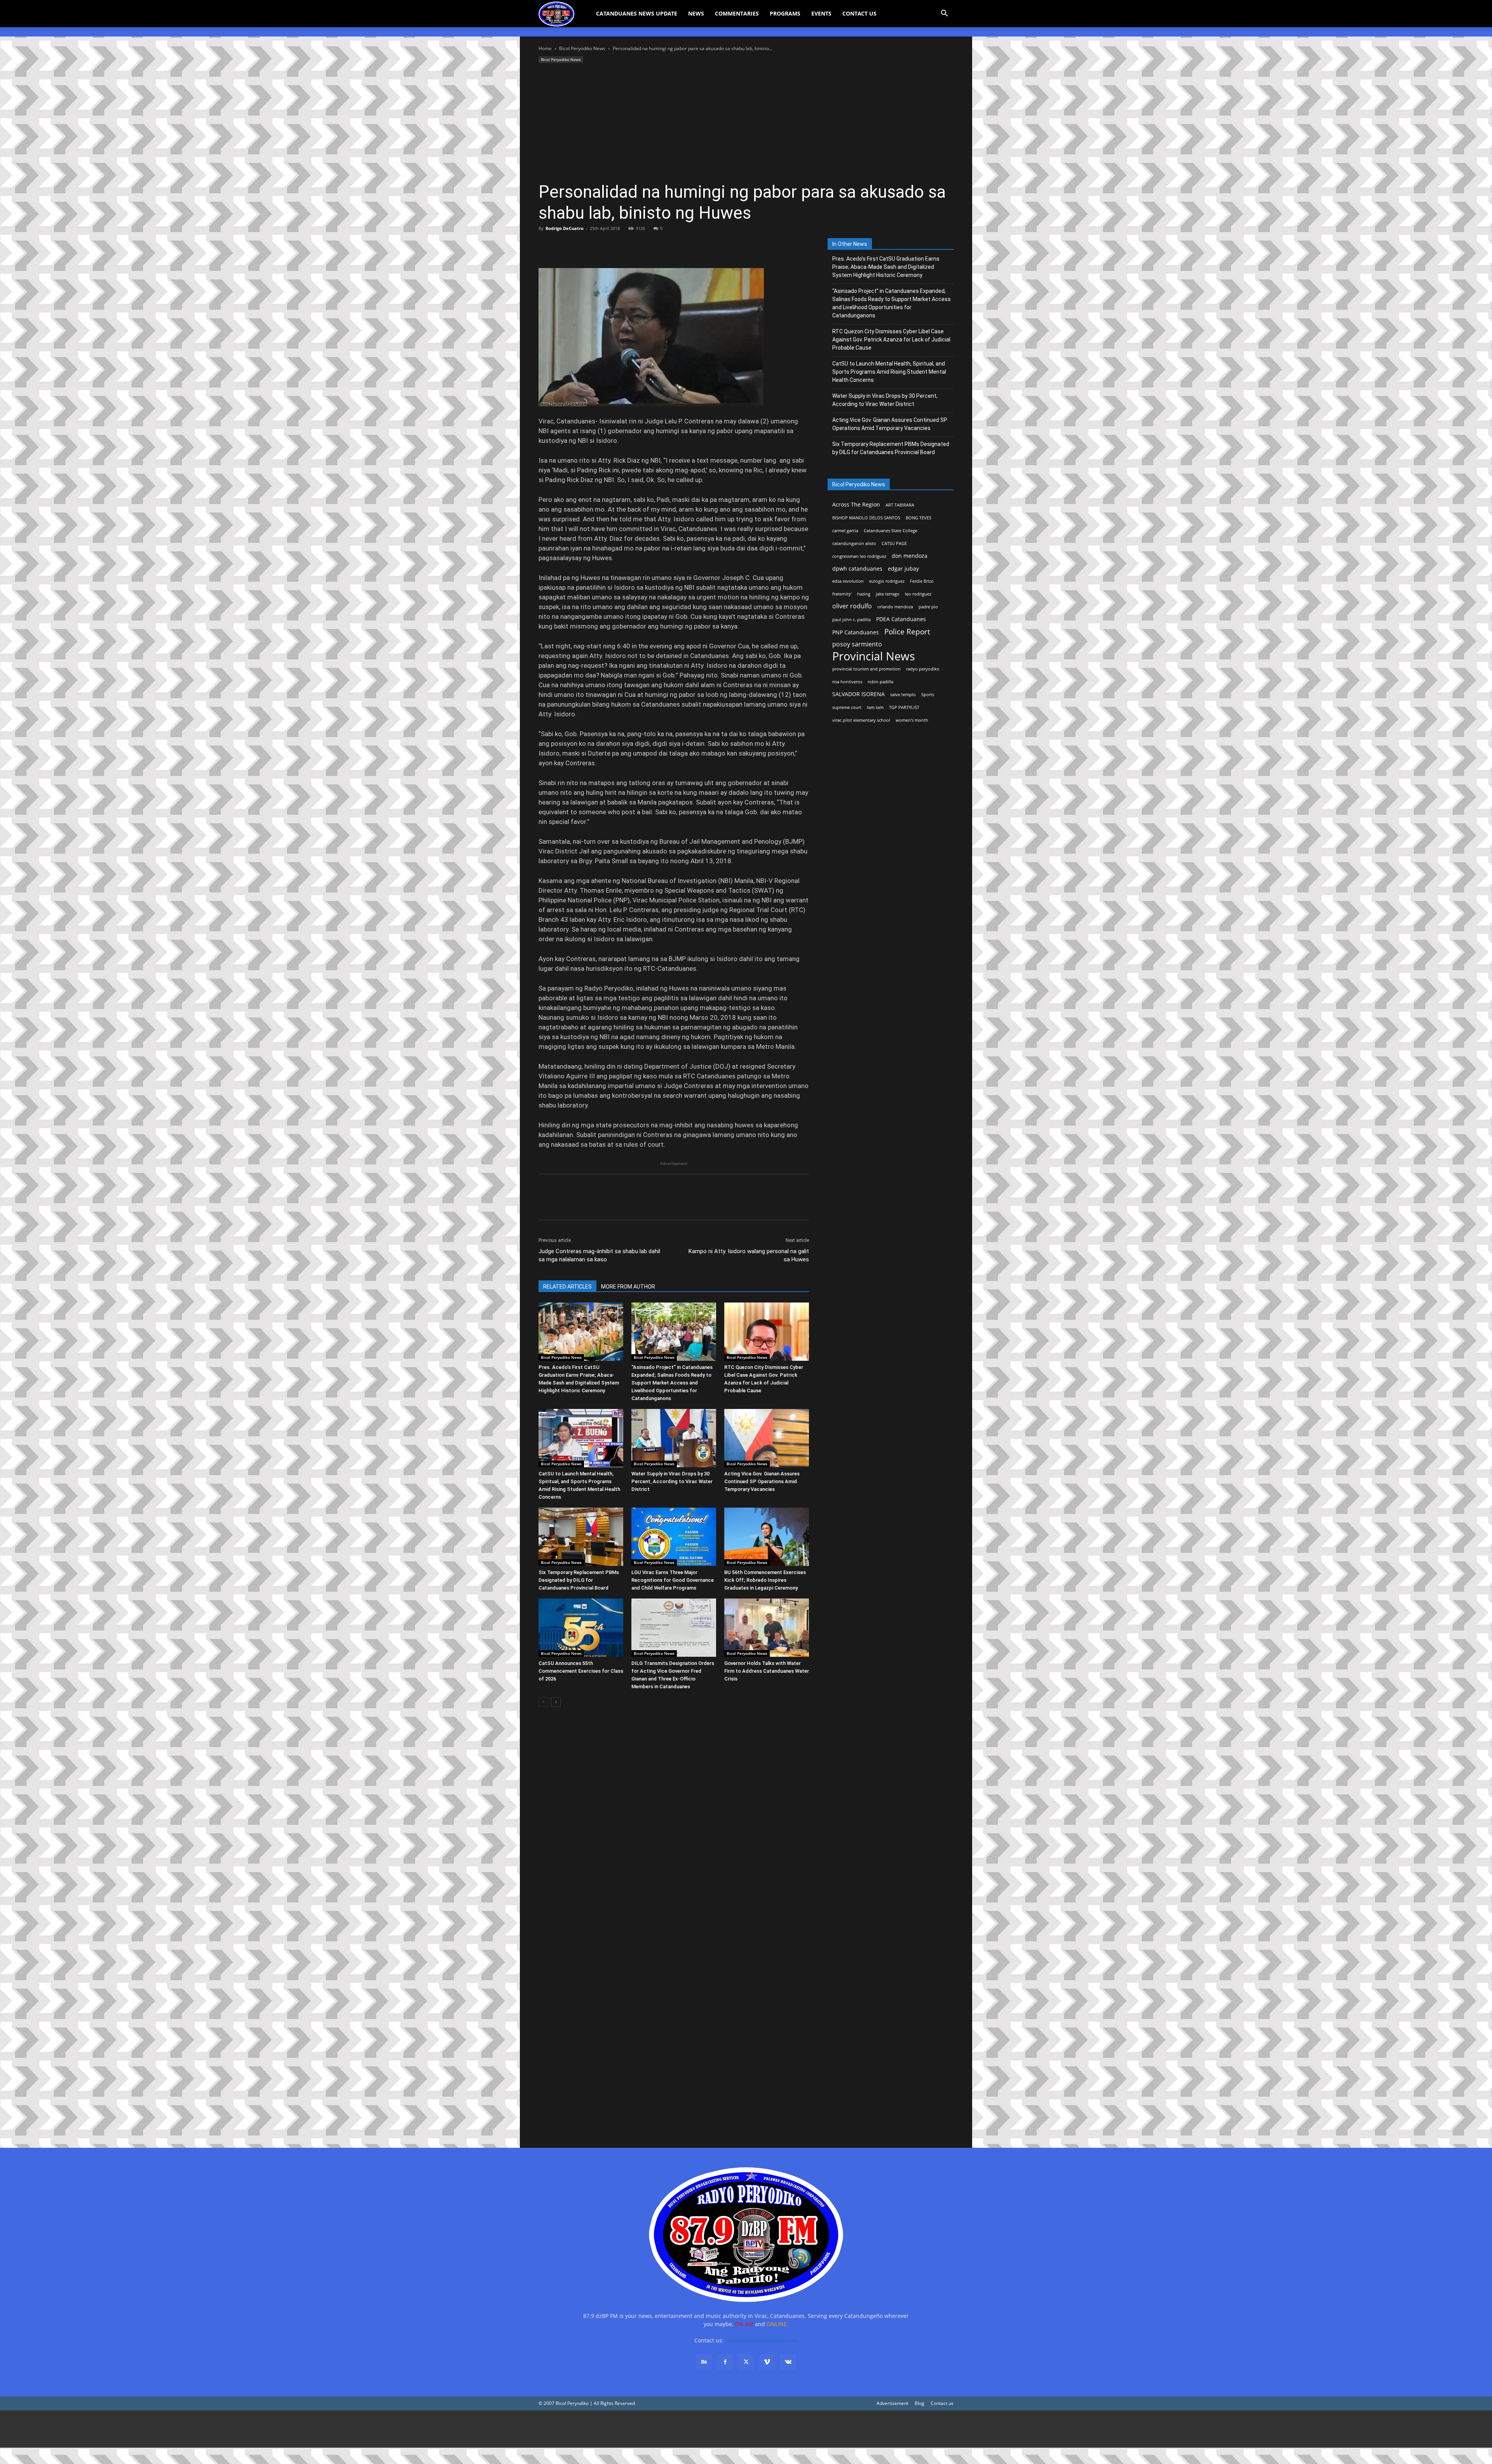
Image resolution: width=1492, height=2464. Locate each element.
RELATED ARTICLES (567, 1287)
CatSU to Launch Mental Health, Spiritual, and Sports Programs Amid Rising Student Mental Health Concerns (889, 372)
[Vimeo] (767, 2362)
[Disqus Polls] (674, 1823)
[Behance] (704, 2362)
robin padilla (880, 682)
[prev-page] (543, 1702)
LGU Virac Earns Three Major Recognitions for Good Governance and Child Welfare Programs (673, 1580)
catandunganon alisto (854, 543)
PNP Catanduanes (856, 632)
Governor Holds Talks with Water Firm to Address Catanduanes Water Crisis (767, 1671)
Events (821, 13)
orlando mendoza (895, 607)
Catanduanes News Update (637, 13)
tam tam (875, 707)
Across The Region (856, 504)
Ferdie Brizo (922, 581)
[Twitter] (564, 246)
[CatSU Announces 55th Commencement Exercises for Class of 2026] (581, 1628)
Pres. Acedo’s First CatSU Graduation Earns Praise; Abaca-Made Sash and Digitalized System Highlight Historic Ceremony (886, 267)
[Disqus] (674, 2025)
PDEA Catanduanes (901, 619)
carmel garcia (845, 531)
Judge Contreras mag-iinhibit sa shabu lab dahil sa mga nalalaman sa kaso (599, 1255)
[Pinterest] (582, 246)
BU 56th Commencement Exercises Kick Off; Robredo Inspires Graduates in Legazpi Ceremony (765, 1580)
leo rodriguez (918, 594)
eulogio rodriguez (887, 581)
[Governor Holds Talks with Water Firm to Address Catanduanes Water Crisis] (767, 1628)
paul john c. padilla (851, 620)
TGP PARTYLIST (904, 707)
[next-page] (556, 1702)
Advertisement (892, 2403)
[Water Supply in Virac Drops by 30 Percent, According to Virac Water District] (674, 1438)
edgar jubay (903, 569)
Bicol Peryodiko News (582, 48)
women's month (912, 720)
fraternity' (842, 594)
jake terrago (888, 594)
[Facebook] (546, 246)
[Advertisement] (746, 123)
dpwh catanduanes (857, 569)
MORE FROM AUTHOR (628, 1287)
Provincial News (874, 656)
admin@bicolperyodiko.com (761, 2340)
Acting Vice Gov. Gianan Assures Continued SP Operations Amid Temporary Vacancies (762, 1481)
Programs (785, 13)
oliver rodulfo (852, 606)
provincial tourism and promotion (866, 669)
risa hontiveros (847, 682)
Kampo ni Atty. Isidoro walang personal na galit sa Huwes (749, 1255)
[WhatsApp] (600, 246)
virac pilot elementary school (861, 720)
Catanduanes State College (891, 531)
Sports (928, 695)
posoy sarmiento (857, 644)
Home (545, 48)
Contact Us (859, 13)
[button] (944, 14)
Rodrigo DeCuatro (565, 228)
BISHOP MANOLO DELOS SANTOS (866, 518)
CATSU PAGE (894, 543)
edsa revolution (848, 581)
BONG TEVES (919, 518)
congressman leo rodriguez (859, 556)
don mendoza (910, 556)
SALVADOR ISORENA (858, 694)
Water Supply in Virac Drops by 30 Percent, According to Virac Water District (672, 1481)
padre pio (928, 607)
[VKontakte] (788, 2362)
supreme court (847, 707)
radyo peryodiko (923, 669)
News (696, 13)
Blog (919, 2403)
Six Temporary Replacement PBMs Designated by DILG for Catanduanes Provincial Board (579, 1580)
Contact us (942, 2403)
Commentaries (737, 13)
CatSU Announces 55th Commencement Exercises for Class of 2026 (581, 1671)
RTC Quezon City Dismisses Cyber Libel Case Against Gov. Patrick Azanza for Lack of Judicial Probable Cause (891, 340)
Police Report (907, 632)
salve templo (903, 695)
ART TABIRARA (900, 505)
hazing (864, 594)
